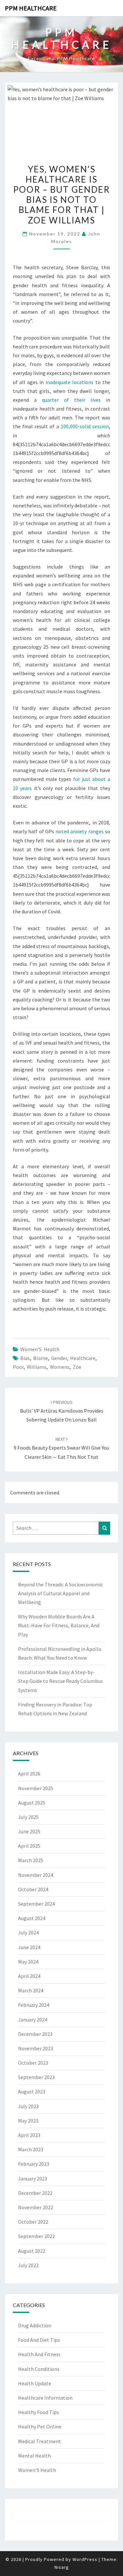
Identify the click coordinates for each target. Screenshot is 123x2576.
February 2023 (34, 2164)
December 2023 (35, 2034)
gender (59, 1358)
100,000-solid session (85, 426)
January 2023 (33, 2179)
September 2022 (36, 2236)
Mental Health (34, 2456)
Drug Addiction (35, 2325)
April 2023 (29, 2135)
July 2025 (28, 1817)
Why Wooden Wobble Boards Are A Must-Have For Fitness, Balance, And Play (59, 1625)
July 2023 (28, 2106)
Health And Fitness (39, 2354)
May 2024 (28, 1962)
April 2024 (29, 1976)
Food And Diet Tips (39, 2340)
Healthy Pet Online (40, 2426)
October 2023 (33, 2063)
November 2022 (36, 2207)
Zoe (77, 1367)
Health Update (35, 2383)
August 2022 (32, 2251)
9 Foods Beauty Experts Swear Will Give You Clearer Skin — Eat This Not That (61, 1448)
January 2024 (33, 2020)
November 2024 (36, 1875)
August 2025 (32, 1803)
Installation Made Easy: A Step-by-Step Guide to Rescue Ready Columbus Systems (61, 1681)
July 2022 (28, 2265)
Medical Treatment (40, 2441)
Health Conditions (39, 2369)
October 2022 (33, 2222)
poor (18, 1367)
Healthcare (83, 1358)
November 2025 (36, 1788)
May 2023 (28, 2121)
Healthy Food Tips (39, 2412)
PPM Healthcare (31, 8)
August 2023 (32, 2091)
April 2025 (29, 1846)
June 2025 (29, 1831)
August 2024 (32, 1918)
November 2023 (36, 2048)
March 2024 (31, 1990)
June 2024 (29, 1947)
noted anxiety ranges (80, 831)
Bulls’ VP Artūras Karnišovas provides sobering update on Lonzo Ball (62, 1411)
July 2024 (28, 1932)
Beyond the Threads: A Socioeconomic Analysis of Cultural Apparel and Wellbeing (61, 1593)
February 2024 (34, 2005)
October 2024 (33, 1889)
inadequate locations (70, 382)
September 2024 (36, 1904)
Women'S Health (40, 1349)
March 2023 (31, 2149)
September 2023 (36, 2077)
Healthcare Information (45, 2398)
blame (41, 1358)
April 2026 (29, 1773)
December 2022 (35, 2193)
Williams (37, 1367)
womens (60, 1367)
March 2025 (31, 1860)
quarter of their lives (71, 400)
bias (25, 1358)
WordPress (85, 2559)
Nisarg (62, 2567)
